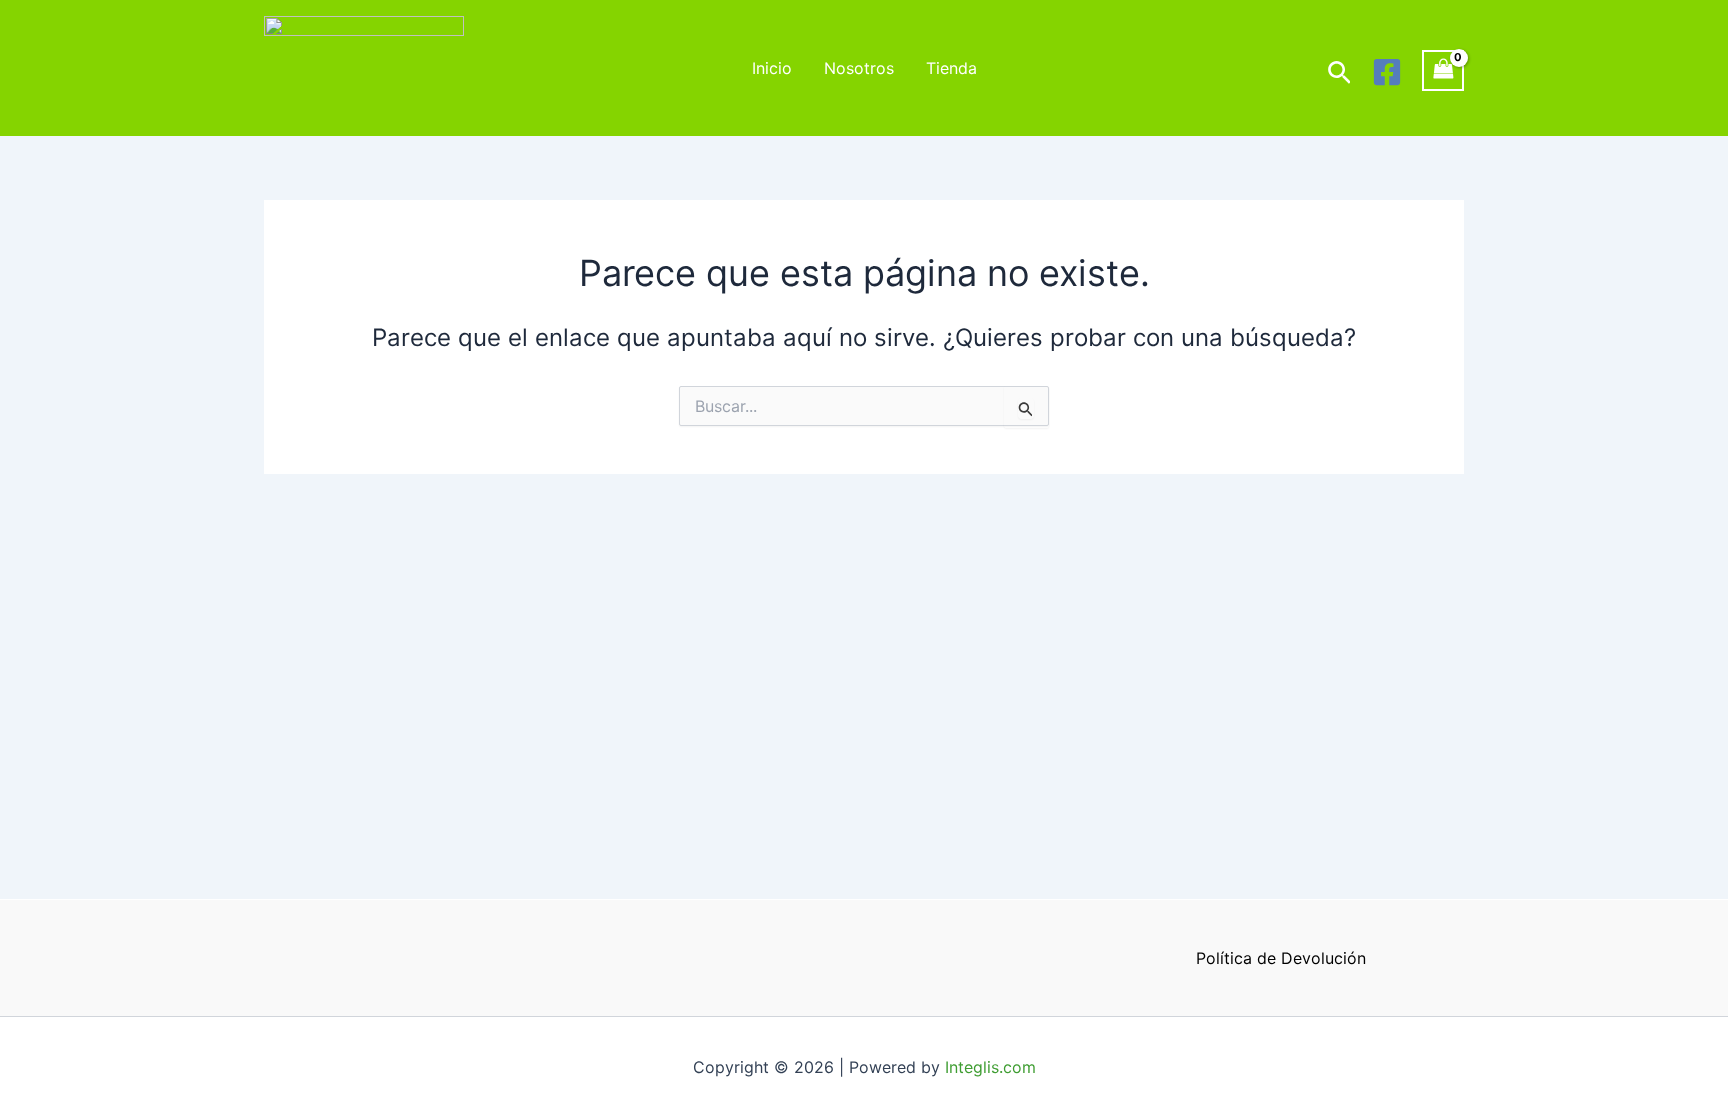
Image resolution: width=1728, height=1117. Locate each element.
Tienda (951, 68)
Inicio (772, 68)
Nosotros (859, 68)
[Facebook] (1387, 72)
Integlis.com (990, 1067)
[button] (1339, 73)
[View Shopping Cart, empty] (1443, 70)
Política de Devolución (1281, 958)
